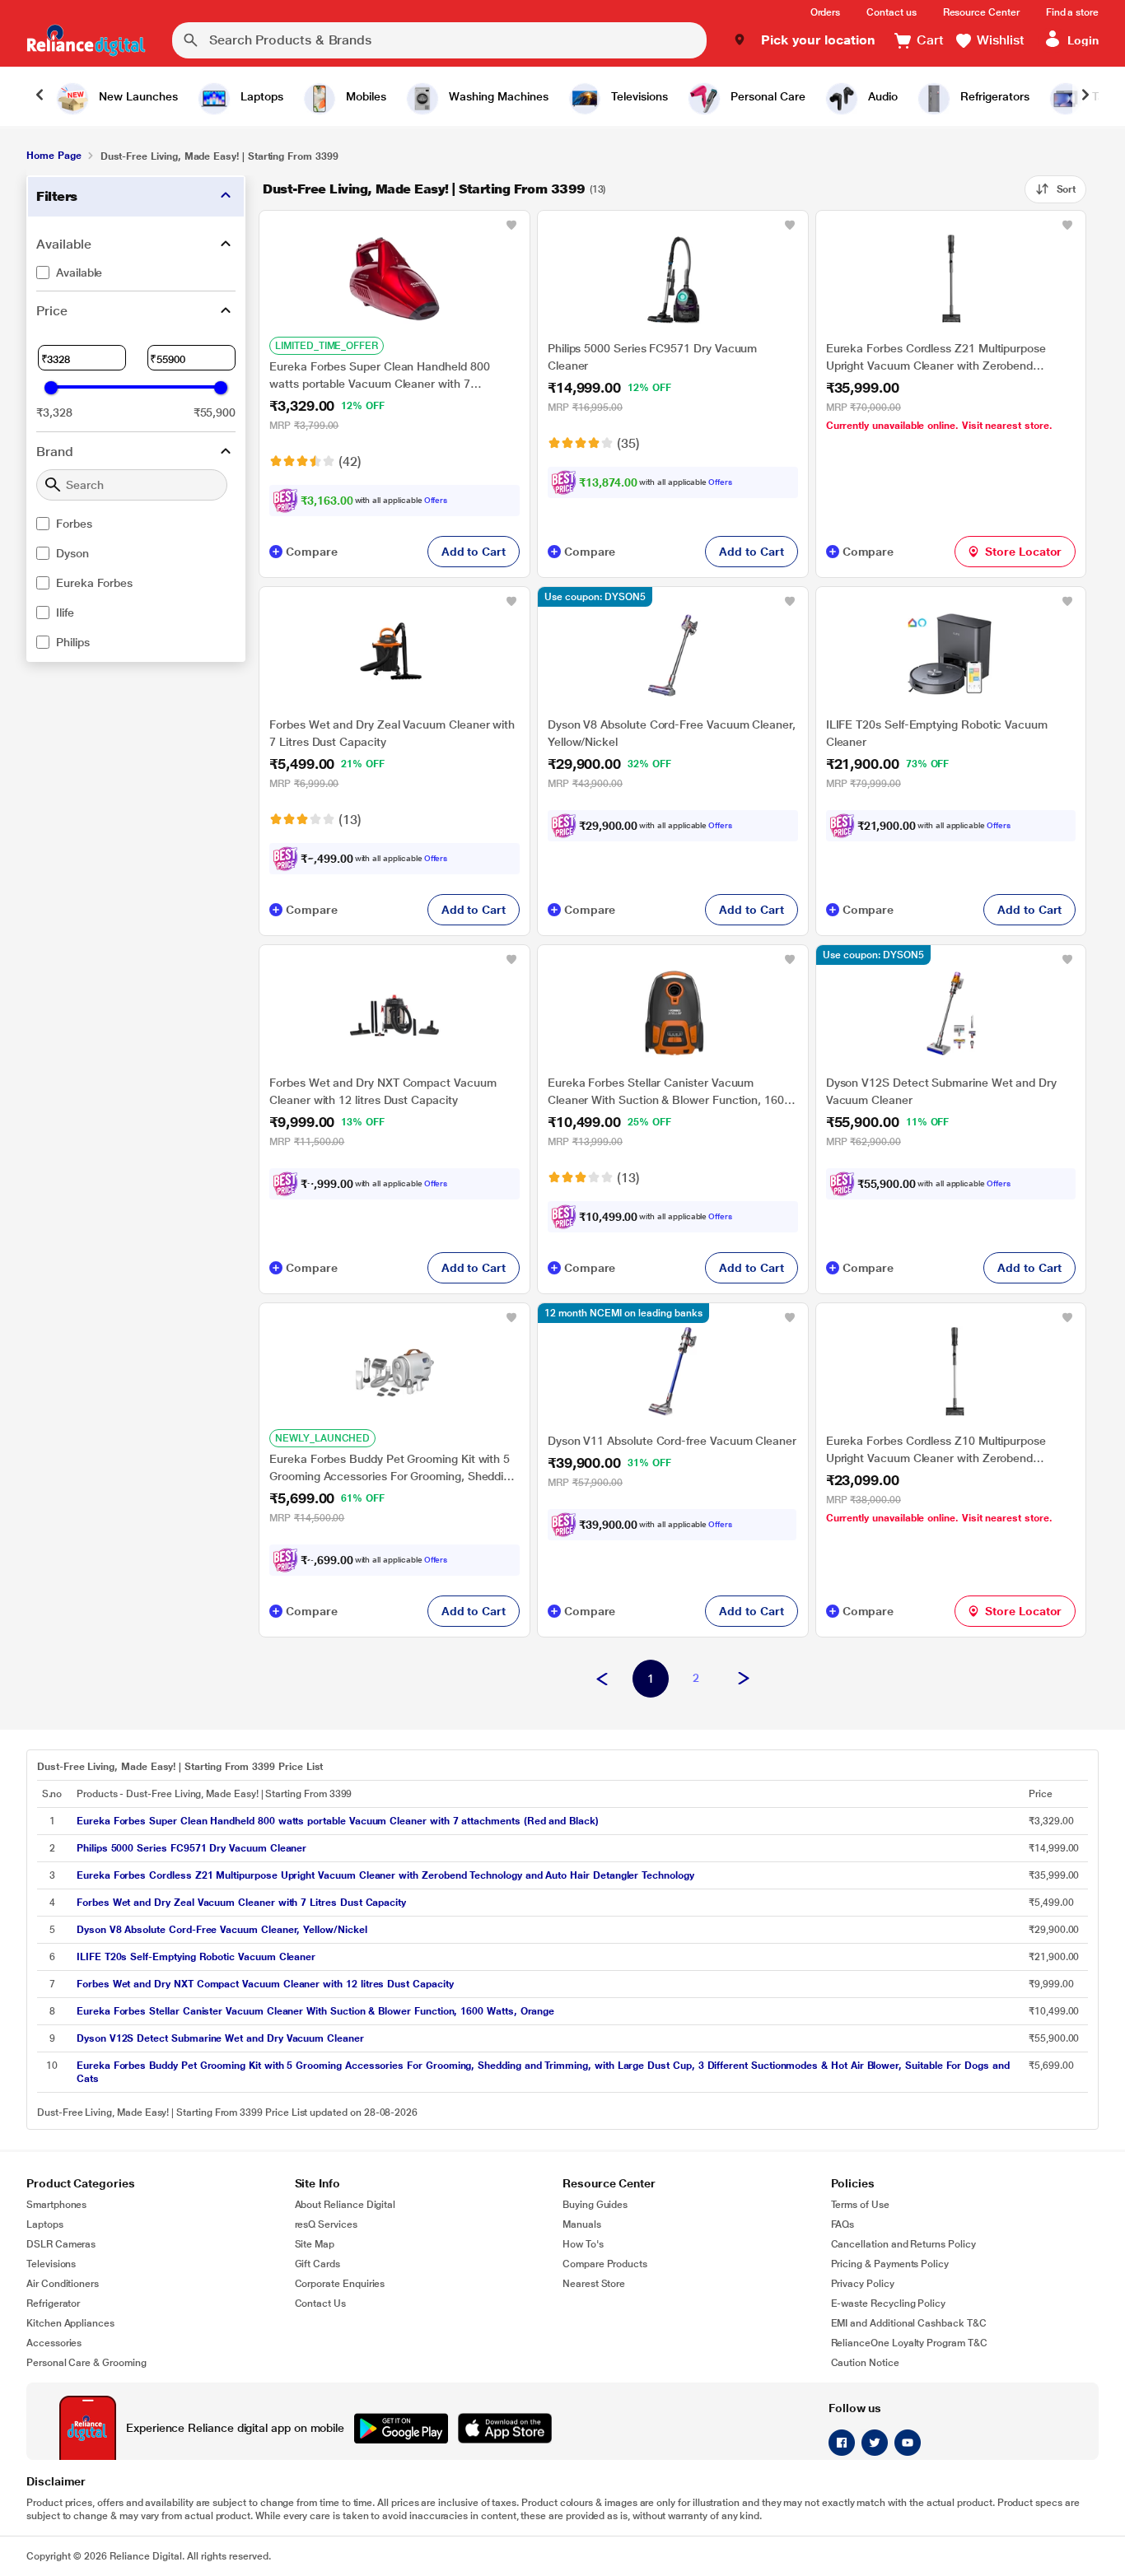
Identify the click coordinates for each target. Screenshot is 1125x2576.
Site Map (315, 2244)
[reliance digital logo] (86, 40)
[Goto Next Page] (744, 1679)
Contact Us (320, 2303)
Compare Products (605, 2264)
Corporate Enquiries (340, 2284)
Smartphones (56, 2205)
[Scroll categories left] (40, 96)
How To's (583, 2244)
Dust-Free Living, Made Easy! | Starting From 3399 (424, 189)
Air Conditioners (63, 2284)
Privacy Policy (863, 2284)
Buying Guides (595, 2205)
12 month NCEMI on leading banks (623, 1313)
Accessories (54, 2343)
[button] (804, 40)
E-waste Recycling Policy (889, 2303)
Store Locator (1023, 552)
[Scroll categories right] (1085, 96)
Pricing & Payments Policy (890, 2264)
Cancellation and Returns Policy (903, 2244)
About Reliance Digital (345, 2205)
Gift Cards (317, 2264)
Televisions (51, 2264)
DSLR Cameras (61, 2244)
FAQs (843, 2224)
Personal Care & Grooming (86, 2363)
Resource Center (981, 12)
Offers (436, 500)
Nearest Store (594, 2284)
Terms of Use (860, 2205)
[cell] (548, 1821)
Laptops (45, 2224)
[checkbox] (136, 273)
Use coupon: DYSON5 (595, 597)
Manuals (582, 2224)
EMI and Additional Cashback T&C (909, 2323)
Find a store (1072, 12)
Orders (826, 12)
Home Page (54, 156)
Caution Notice (865, 2363)
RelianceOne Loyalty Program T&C (909, 2343)
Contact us (891, 12)
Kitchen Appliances (70, 2323)
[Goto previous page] (602, 1679)
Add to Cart (474, 552)
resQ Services (326, 2224)
